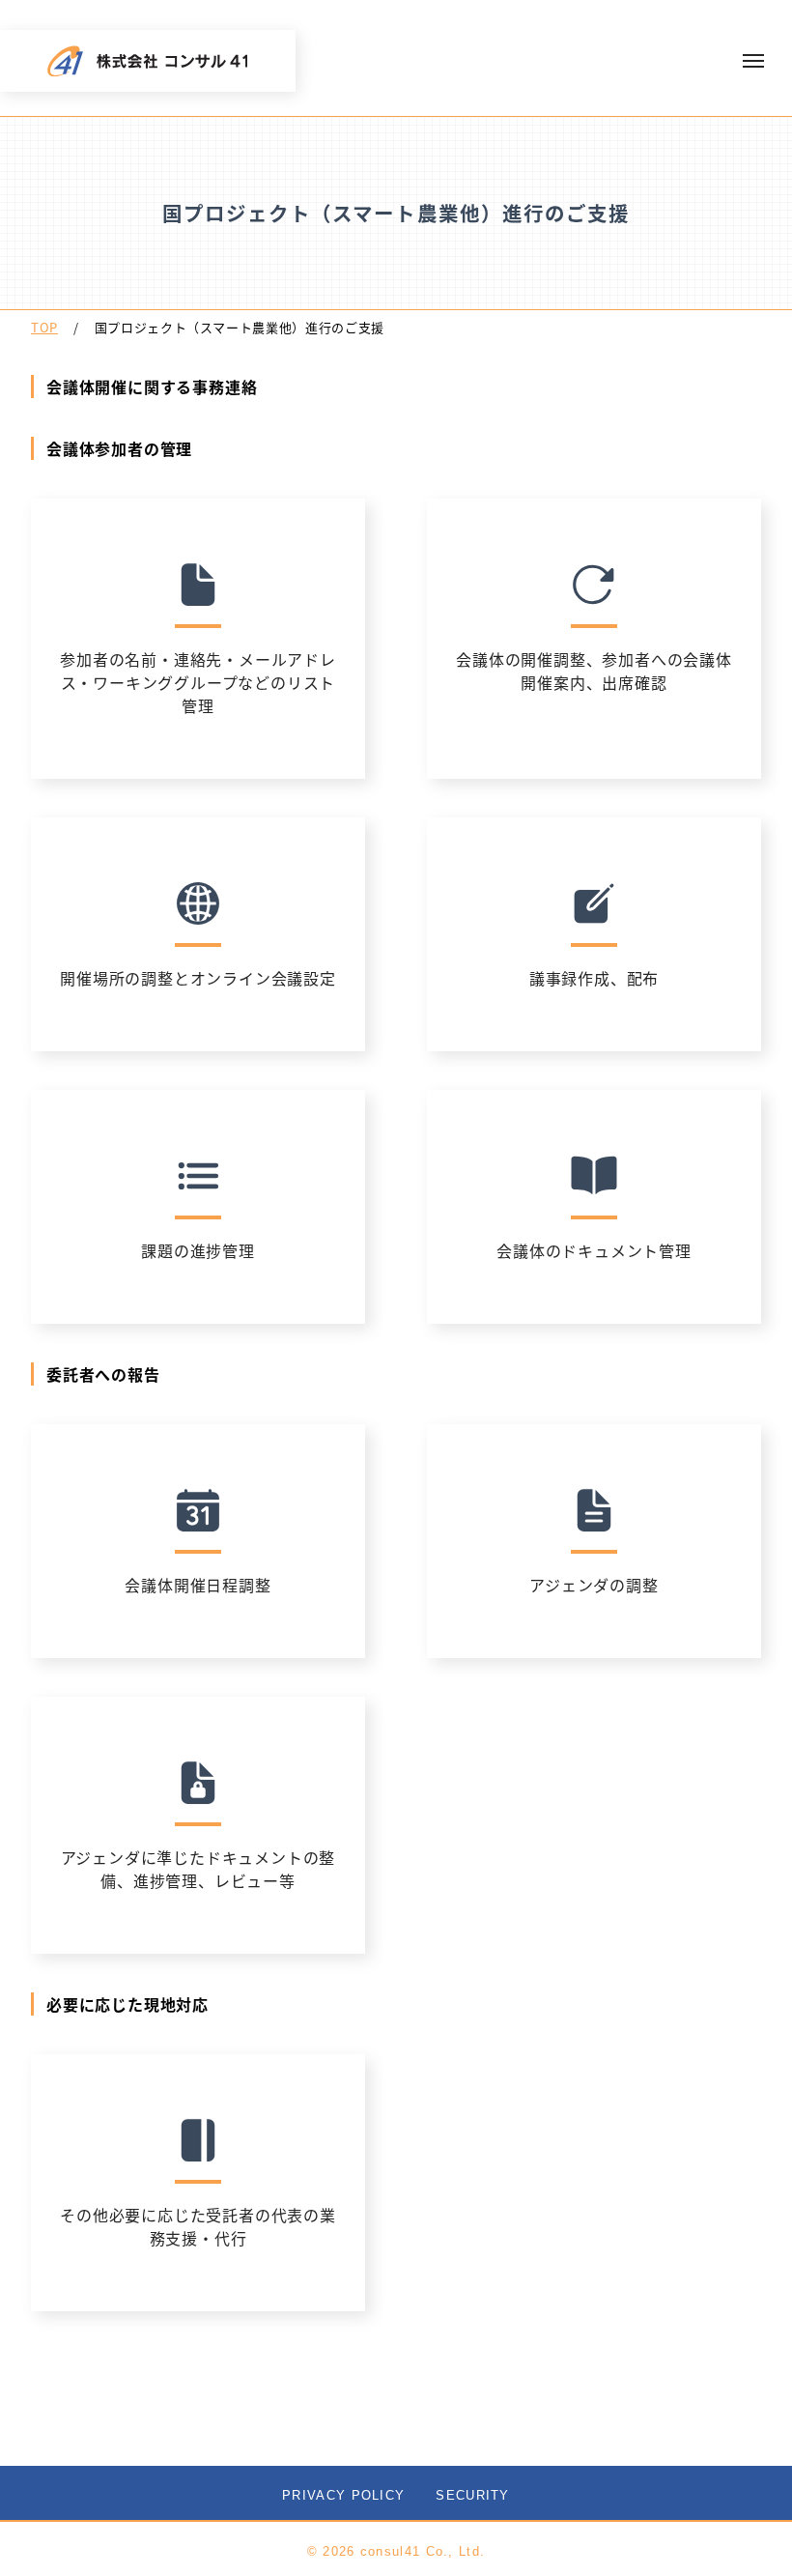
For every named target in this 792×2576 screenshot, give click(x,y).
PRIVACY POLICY (343, 2495)
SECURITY (472, 2495)
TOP (44, 327)
